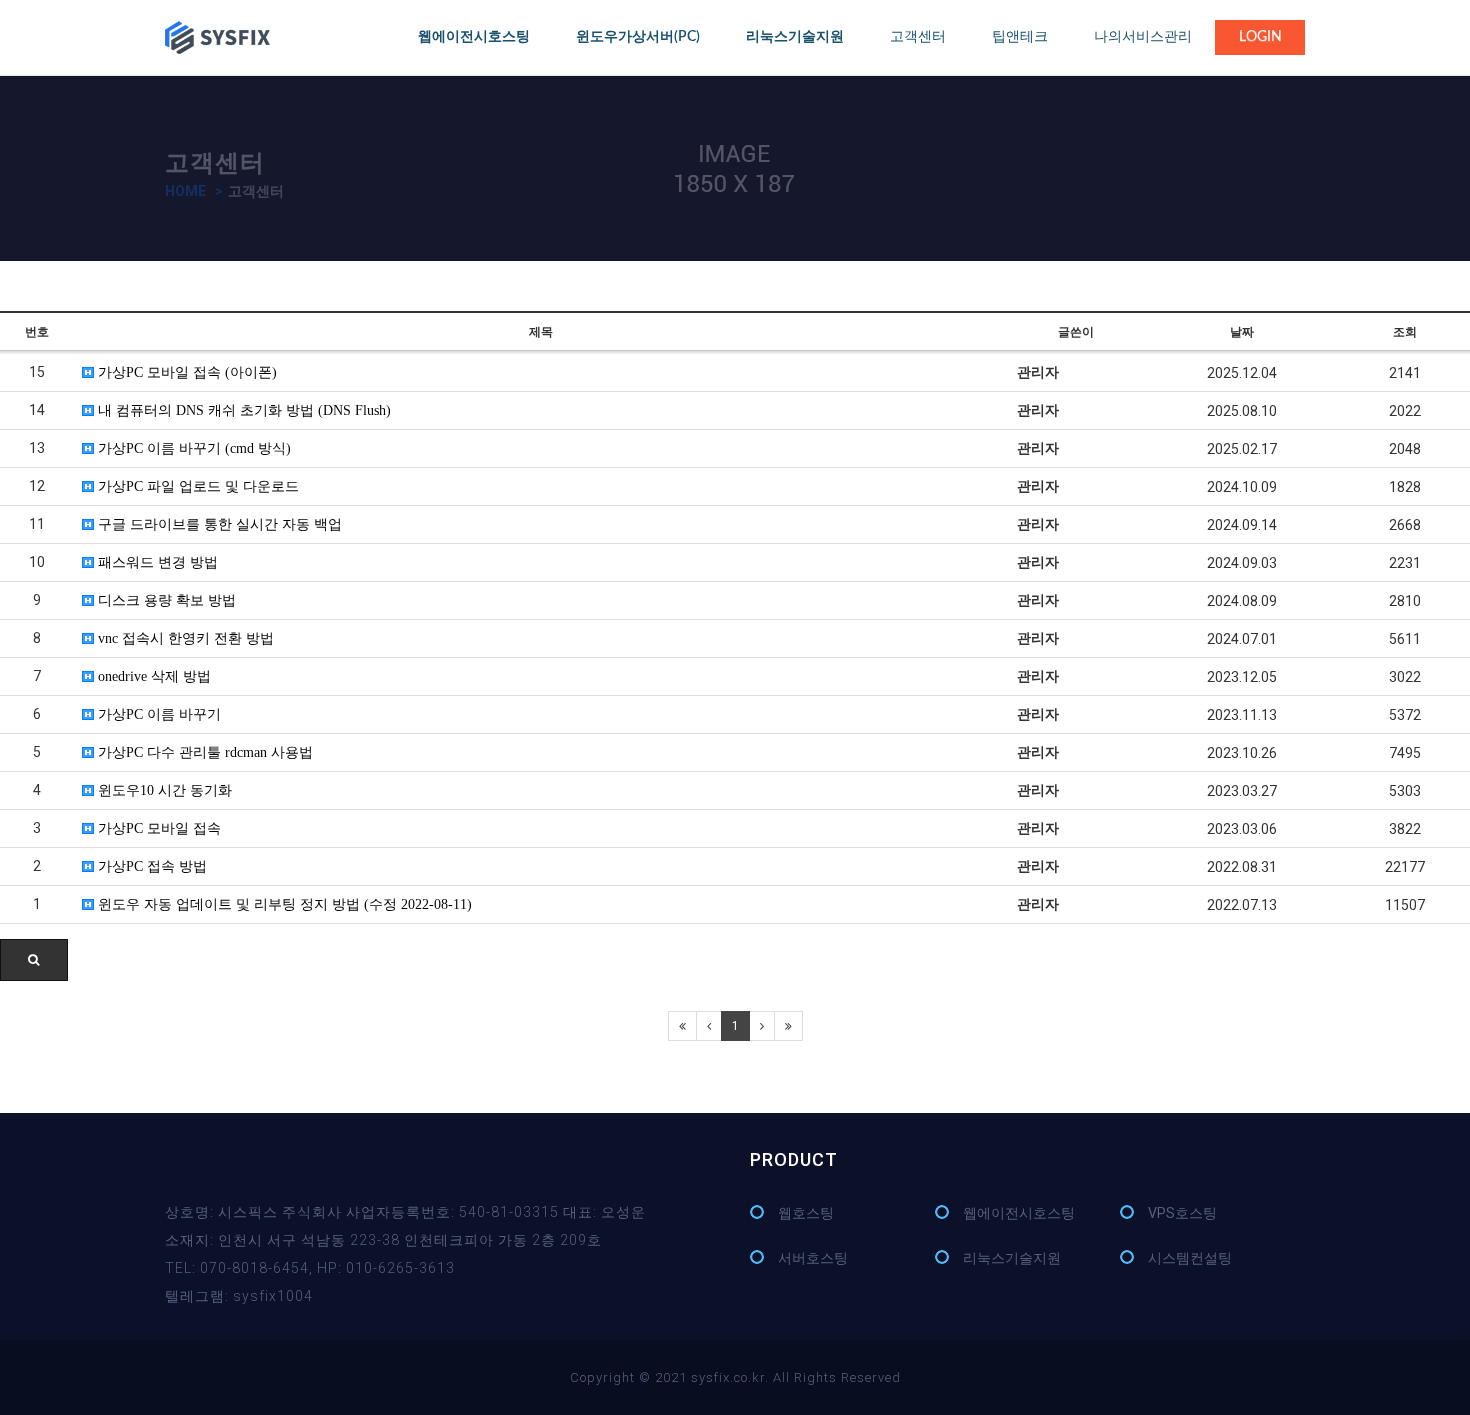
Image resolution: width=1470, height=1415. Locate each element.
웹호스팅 (806, 1213)
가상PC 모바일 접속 (157, 828)
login (1260, 37)
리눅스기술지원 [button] (795, 37)
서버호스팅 (813, 1258)
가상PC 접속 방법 (150, 866)
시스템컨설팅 (1190, 1258)
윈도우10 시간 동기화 (163, 790)
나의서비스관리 (1143, 37)
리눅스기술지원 (1012, 1258)
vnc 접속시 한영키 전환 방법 (184, 638)
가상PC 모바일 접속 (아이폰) (185, 372)
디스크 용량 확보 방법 (165, 600)
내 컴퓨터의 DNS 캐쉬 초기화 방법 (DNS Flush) (242, 410)
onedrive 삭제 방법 (152, 676)
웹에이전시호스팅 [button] (474, 37)
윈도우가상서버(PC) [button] (638, 37)
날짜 (1242, 332)
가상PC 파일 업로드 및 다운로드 (196, 486)
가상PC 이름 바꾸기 (157, 714)
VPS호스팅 (1182, 1213)
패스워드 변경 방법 (156, 562)
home (185, 191)
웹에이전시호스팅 (1019, 1213)
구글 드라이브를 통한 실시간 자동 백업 (218, 524)
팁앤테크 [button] (1020, 37)
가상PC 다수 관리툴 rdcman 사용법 (203, 752)
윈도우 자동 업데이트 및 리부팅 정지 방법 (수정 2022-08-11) (283, 904)
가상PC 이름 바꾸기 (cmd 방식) (192, 448)
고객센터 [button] (918, 37)
